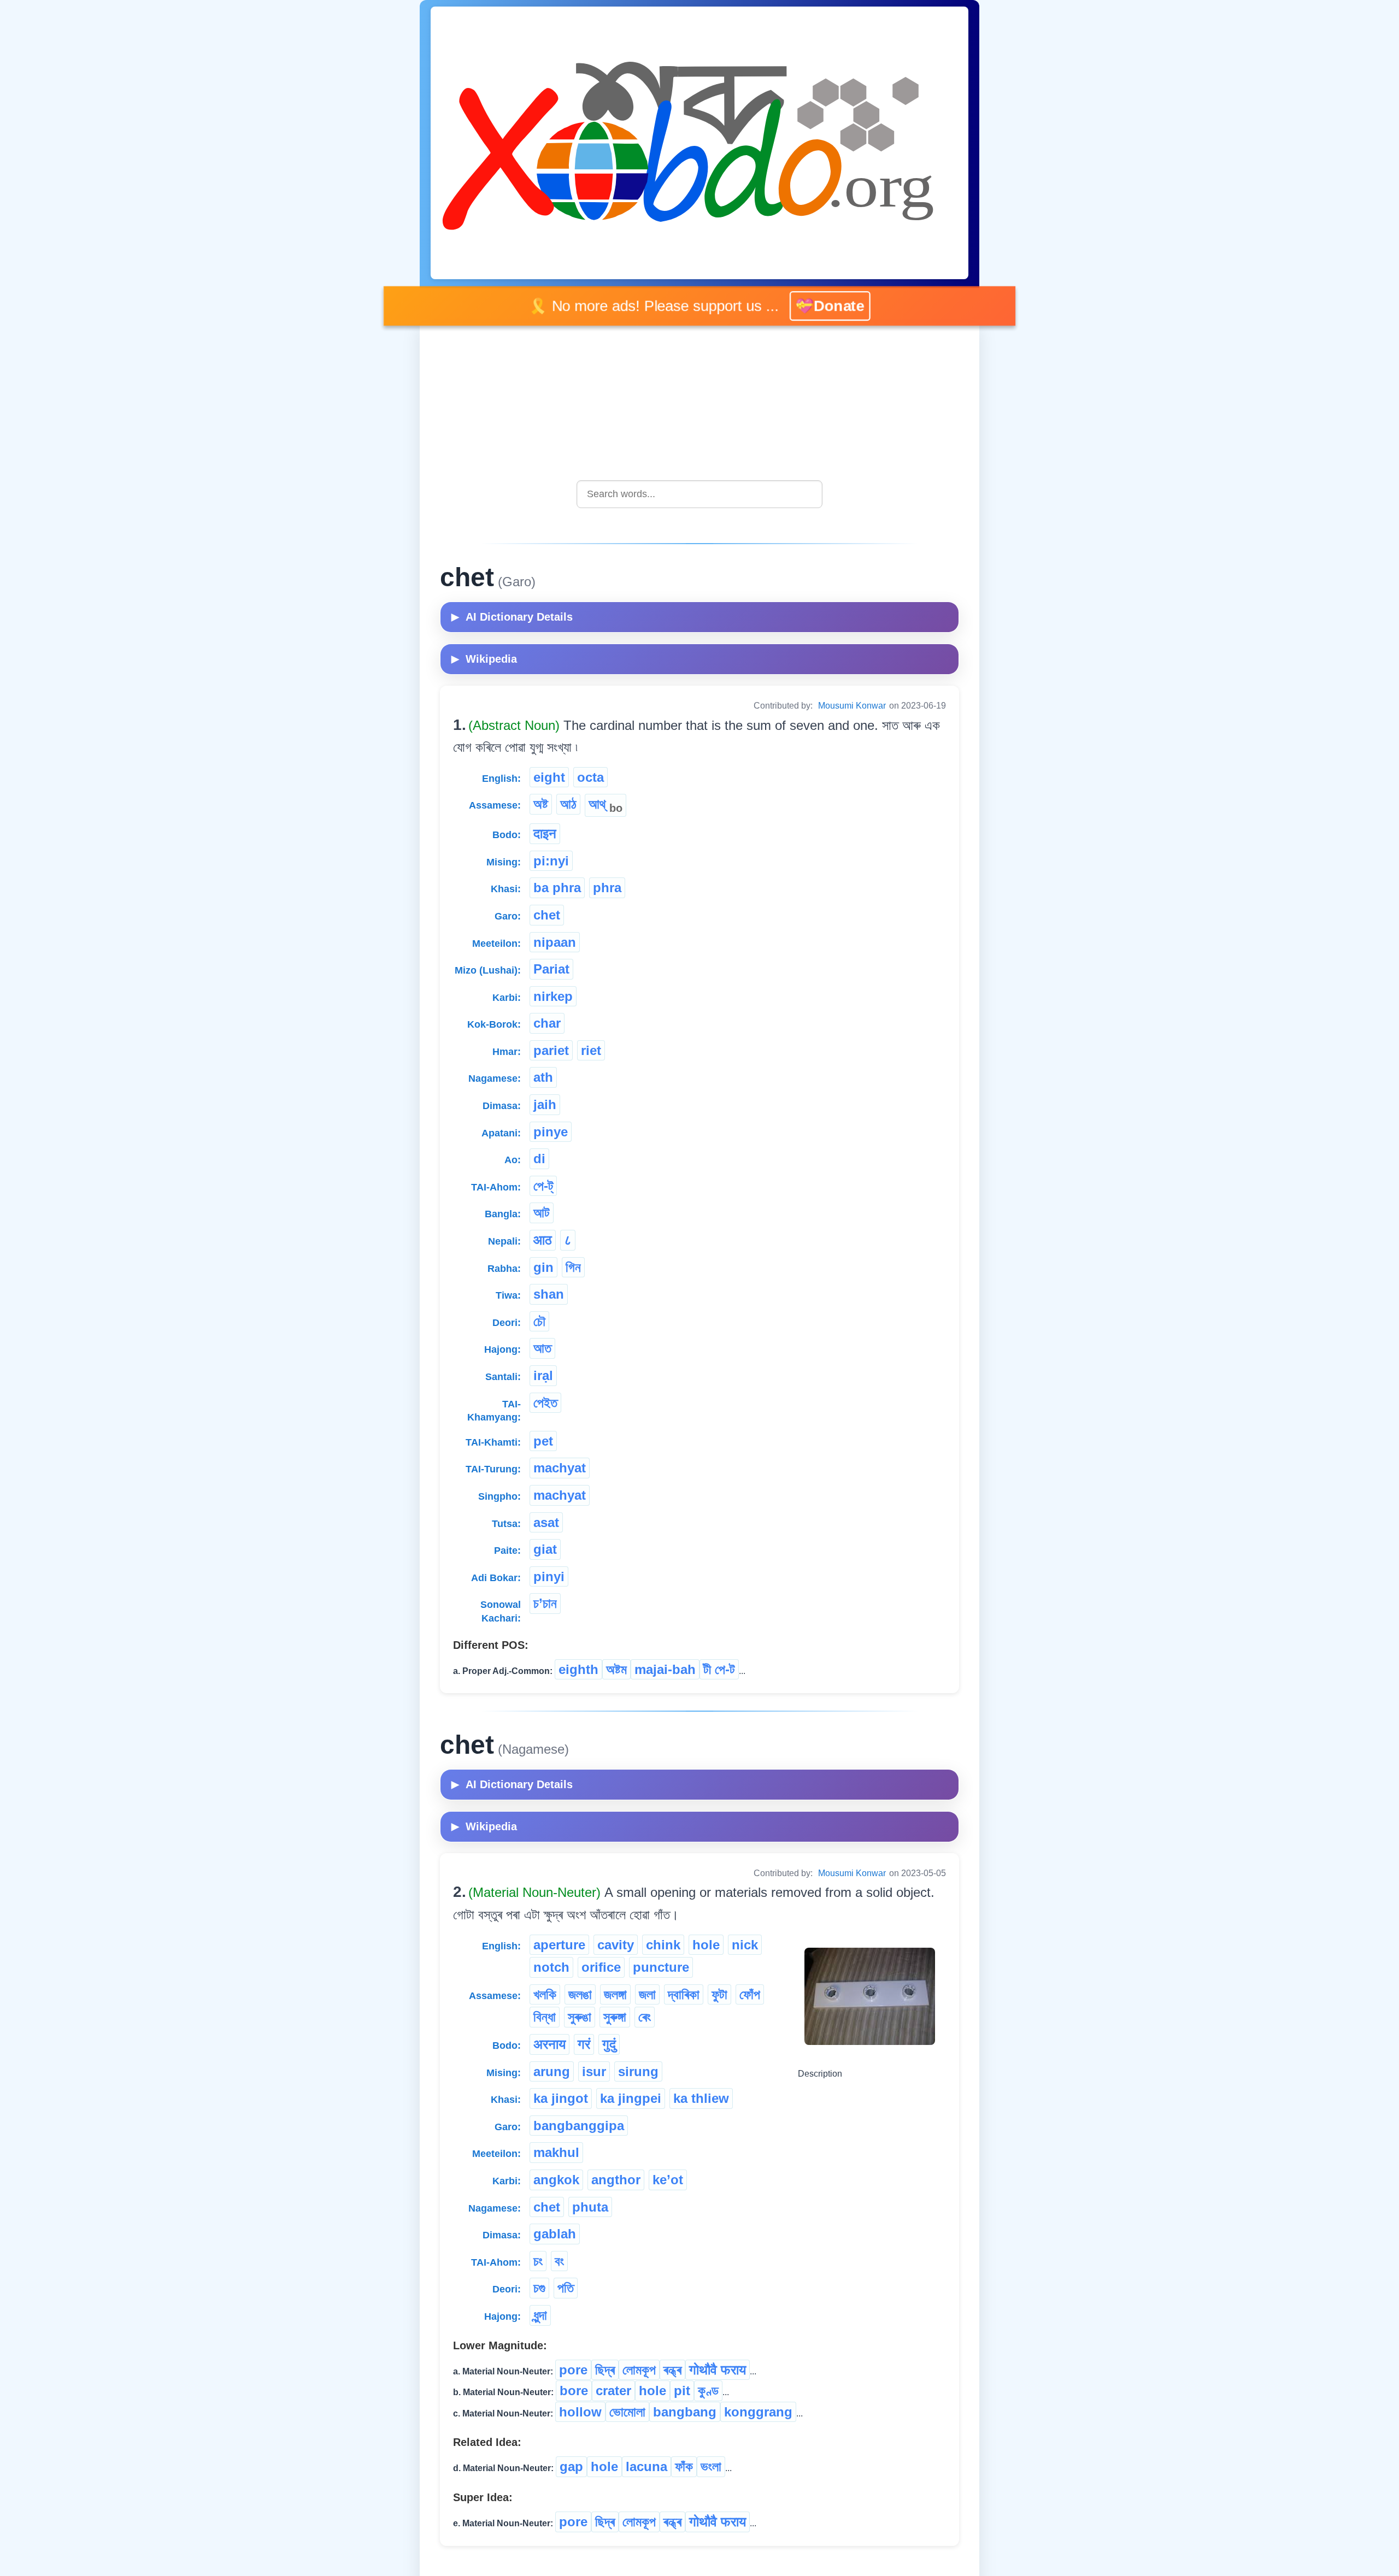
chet (547, 915)
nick (745, 1945)
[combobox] (699, 494)
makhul (556, 2152)
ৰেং (645, 2017)
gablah (555, 2234)
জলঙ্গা (615, 1994)
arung (552, 2071)
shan (549, 1294)
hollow (580, 2412)
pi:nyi (551, 861)
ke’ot (668, 2180)
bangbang (685, 2412)
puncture (661, 1967)
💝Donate (817, 306)
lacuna (646, 2466)
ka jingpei (631, 2098)
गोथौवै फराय (718, 2370)
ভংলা (711, 2466)
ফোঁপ (750, 1994)
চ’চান (545, 1603)
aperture (559, 1945)
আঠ (568, 804)
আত (542, 1348)
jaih (545, 1104)
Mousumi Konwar (852, 706)
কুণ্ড (708, 2391)
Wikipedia (484, 659)
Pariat (551, 969)
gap (571, 2466)
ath (543, 1077)
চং (538, 2261)
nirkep (553, 996)
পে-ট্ (543, 1186)
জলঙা (580, 1994)
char (547, 1023)
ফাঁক (684, 2466)
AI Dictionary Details (512, 617)
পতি (566, 2288)
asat (546, 1522)
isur (594, 2071)
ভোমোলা (627, 2412)
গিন (573, 1267)
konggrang (758, 2412)
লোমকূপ (639, 2370)
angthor (616, 2180)
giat (545, 1549)
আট (542, 1213)
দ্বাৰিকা (684, 1994)
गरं (584, 2044)
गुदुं (609, 2044)
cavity (616, 1945)
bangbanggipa (579, 2126)
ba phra (557, 888)
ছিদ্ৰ (605, 2370)
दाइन (545, 833)
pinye (551, 1132)
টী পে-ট (719, 1669)
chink (663, 1945)
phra (607, 888)
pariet (551, 1050)
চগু (539, 2288)
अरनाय (549, 2044)
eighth (578, 1669)
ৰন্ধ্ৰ (672, 2370)
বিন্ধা (545, 2017)
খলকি (545, 1994)
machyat (560, 1468)
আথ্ (606, 805)
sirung (638, 2071)
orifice (601, 1967)
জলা (647, 1994)
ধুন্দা (540, 2315)
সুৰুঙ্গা (615, 2017)
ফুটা (719, 1994)
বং (559, 2261)
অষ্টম (616, 1669)
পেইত (545, 1403)
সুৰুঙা (580, 2017)
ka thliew (701, 2098)
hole (706, 1945)
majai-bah (665, 1669)
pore (573, 2370)
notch (551, 1967)
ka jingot (561, 2098)
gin (543, 1267)
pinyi (549, 1576)
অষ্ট (541, 804)
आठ (543, 1240)
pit (682, 2391)
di (539, 1159)
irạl (543, 1375)
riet (591, 1050)
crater (613, 2391)
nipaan (555, 942)
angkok (556, 2180)
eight (549, 777)
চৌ (539, 1321)
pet (543, 1441)
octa (590, 777)
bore (574, 2391)
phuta (590, 2207)
